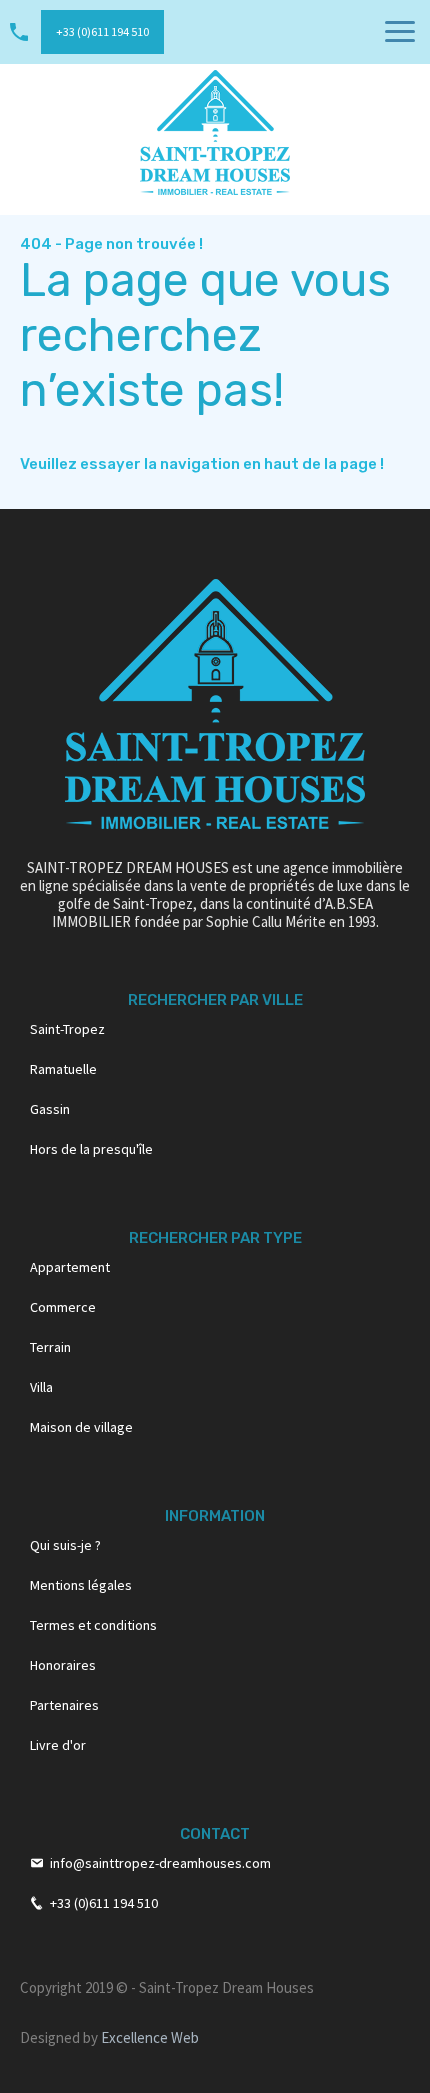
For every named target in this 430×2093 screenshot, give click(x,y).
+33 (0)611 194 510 (102, 31)
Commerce (63, 1307)
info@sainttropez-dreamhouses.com (160, 1863)
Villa (41, 1387)
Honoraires (63, 1665)
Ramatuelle (63, 1069)
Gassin (50, 1109)
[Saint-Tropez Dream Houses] (215, 130)
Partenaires (64, 1705)
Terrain (50, 1347)
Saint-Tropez (67, 1029)
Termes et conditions (93, 1625)
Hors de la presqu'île (91, 1149)
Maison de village (81, 1427)
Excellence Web (150, 2037)
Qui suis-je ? (65, 1545)
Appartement (70, 1267)
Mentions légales (81, 1585)
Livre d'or (58, 1745)
